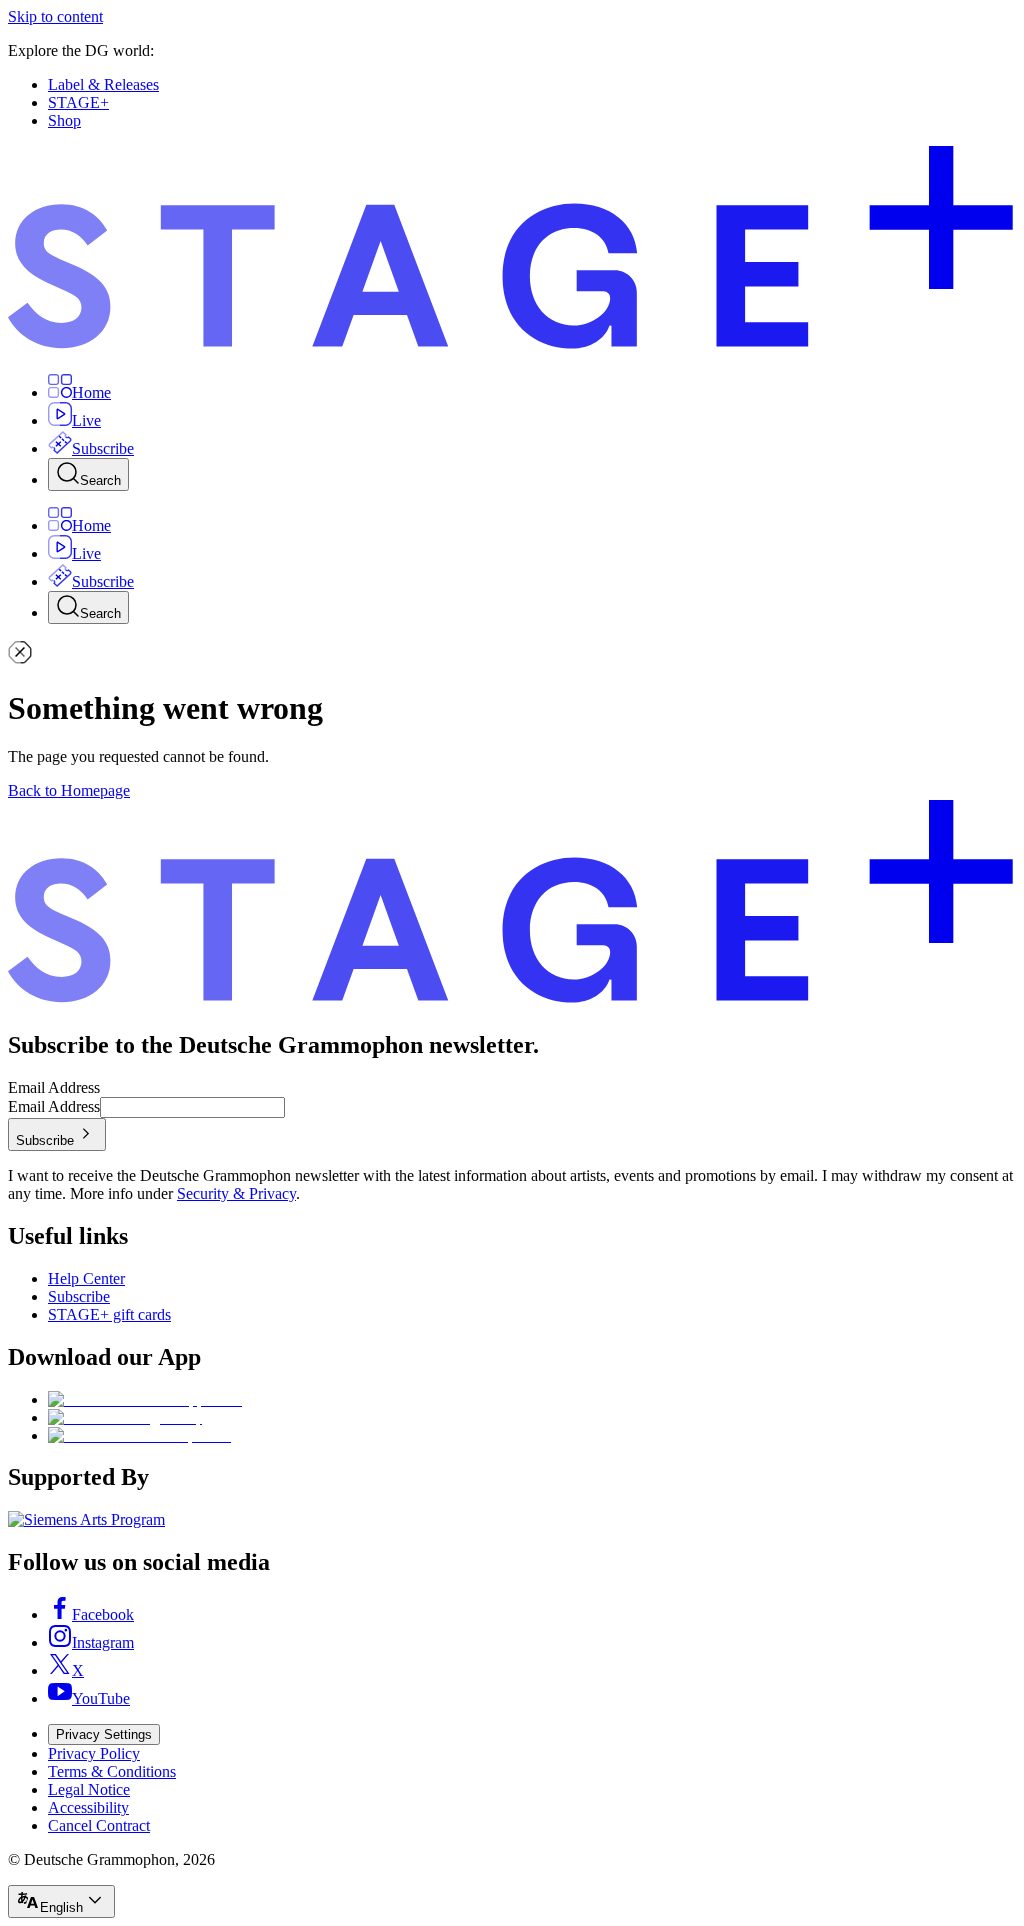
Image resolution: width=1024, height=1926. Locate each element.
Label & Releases (103, 84)
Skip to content (55, 16)
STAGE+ (78, 102)
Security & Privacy (236, 1193)
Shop (64, 120)
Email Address (54, 1087)
